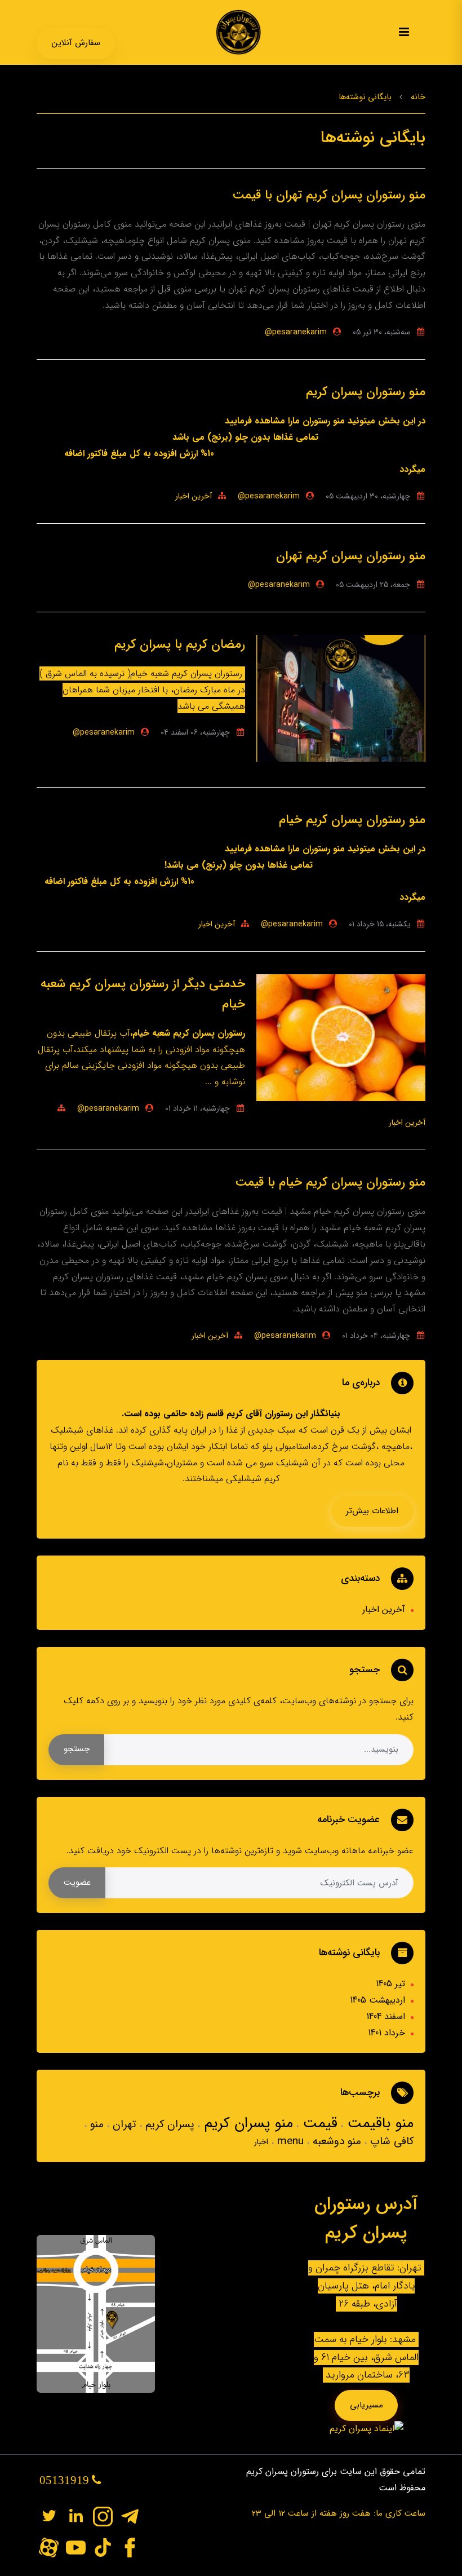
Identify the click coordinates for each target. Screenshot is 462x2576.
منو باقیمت (378, 2124)
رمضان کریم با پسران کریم (180, 644)
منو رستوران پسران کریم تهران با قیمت (329, 195)
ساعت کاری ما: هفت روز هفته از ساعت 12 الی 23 (339, 2513)
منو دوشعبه (335, 2141)
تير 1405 (390, 1984)
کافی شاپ (390, 2141)
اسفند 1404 (386, 2016)
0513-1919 (76, 18)
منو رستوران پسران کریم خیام (352, 820)
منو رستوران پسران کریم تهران (351, 556)
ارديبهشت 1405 (377, 2000)
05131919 (66, 2480)
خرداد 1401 (387, 2033)
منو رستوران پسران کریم (366, 392)
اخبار (261, 2142)
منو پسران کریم (246, 2124)
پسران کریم (168, 2124)
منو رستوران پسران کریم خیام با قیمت (330, 1182)
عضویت (77, 1883)
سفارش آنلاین (76, 43)
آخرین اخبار (194, 496)
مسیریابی (367, 2405)
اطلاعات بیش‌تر (372, 1511)
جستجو (77, 1749)
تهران (123, 2124)
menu (289, 2141)
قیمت (318, 2124)
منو (95, 2124)
